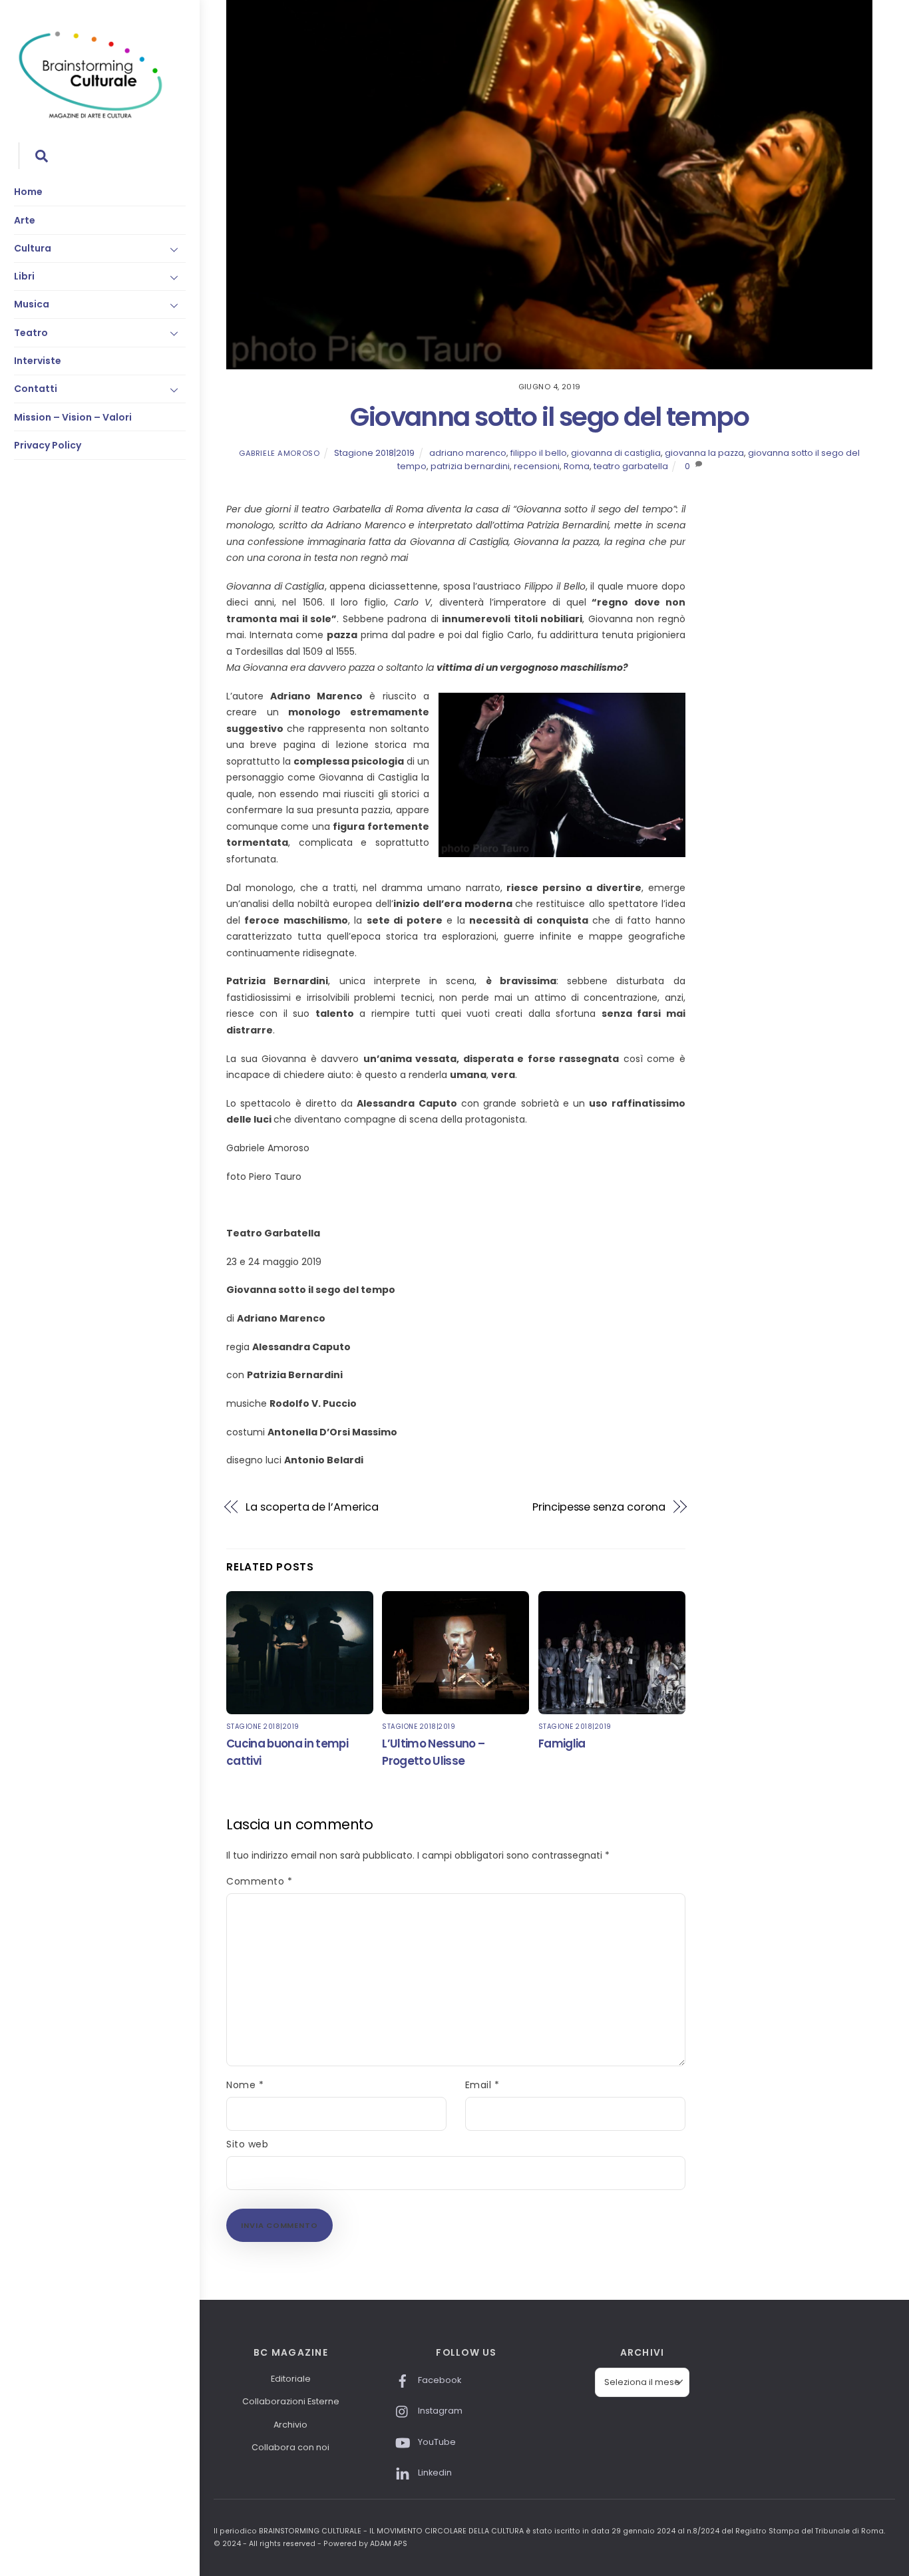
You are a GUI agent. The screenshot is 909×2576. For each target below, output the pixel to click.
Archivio (290, 2425)
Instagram (439, 2411)
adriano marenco (468, 453)
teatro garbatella (631, 466)
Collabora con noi (290, 2447)
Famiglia (562, 1744)
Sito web (247, 2144)
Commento (260, 1881)
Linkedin (434, 2473)
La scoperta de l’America (312, 1507)
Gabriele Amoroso (279, 453)
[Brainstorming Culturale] (91, 116)
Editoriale (291, 2379)
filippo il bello (539, 453)
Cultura (33, 248)
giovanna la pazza (704, 453)
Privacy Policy (48, 445)
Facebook (439, 2380)
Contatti (36, 389)
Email (482, 2085)
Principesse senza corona (599, 1507)
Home (28, 192)
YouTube (436, 2442)
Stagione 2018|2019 (374, 453)
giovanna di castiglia (616, 453)
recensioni (537, 466)
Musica (32, 304)
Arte (25, 220)
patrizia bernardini (470, 466)
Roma (577, 466)
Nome (245, 2085)
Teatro (31, 333)
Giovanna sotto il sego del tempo (549, 417)
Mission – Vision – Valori (73, 417)
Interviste (38, 361)
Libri (24, 276)
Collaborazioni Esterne (291, 2401)
